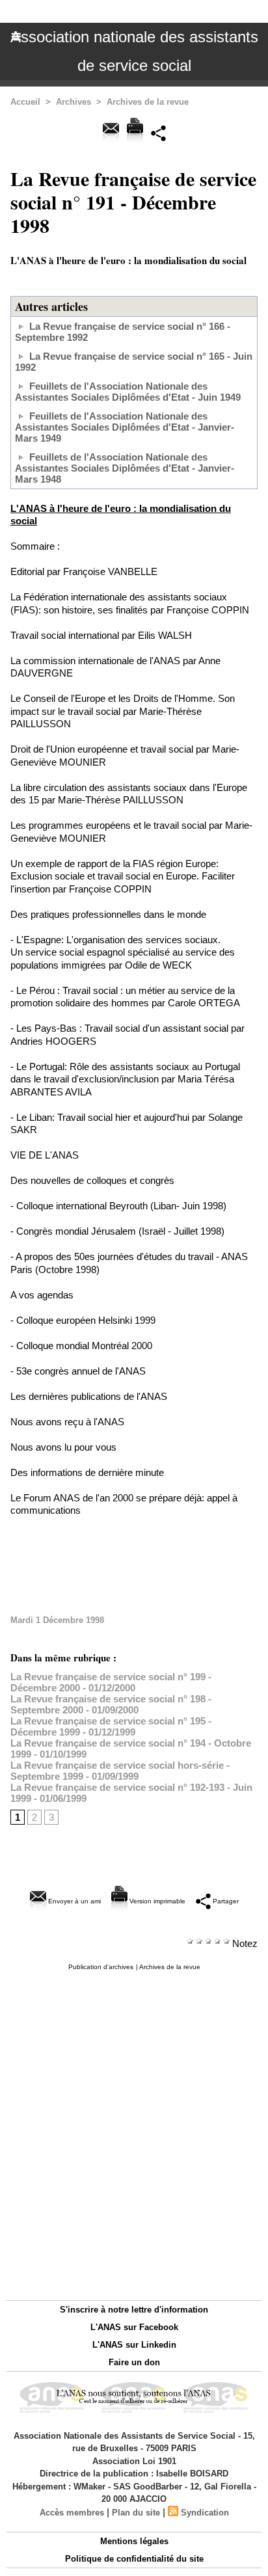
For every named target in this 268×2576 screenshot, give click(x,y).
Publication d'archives (101, 1967)
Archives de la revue (148, 102)
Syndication (205, 2513)
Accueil (25, 102)
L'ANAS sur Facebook (134, 2327)
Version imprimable (156, 1901)
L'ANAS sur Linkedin (134, 2345)
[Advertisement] (134, 1566)
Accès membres (72, 2513)
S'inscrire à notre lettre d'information (134, 2310)
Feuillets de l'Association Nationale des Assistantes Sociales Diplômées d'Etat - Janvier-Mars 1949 (125, 427)
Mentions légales (134, 2541)
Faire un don (134, 2362)
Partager (225, 1901)
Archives (74, 102)
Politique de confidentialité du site (134, 2559)
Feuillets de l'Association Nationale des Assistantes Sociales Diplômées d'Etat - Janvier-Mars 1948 (125, 468)
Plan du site (136, 2513)
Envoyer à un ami (74, 1901)
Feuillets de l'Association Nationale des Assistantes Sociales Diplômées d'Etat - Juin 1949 (128, 392)
